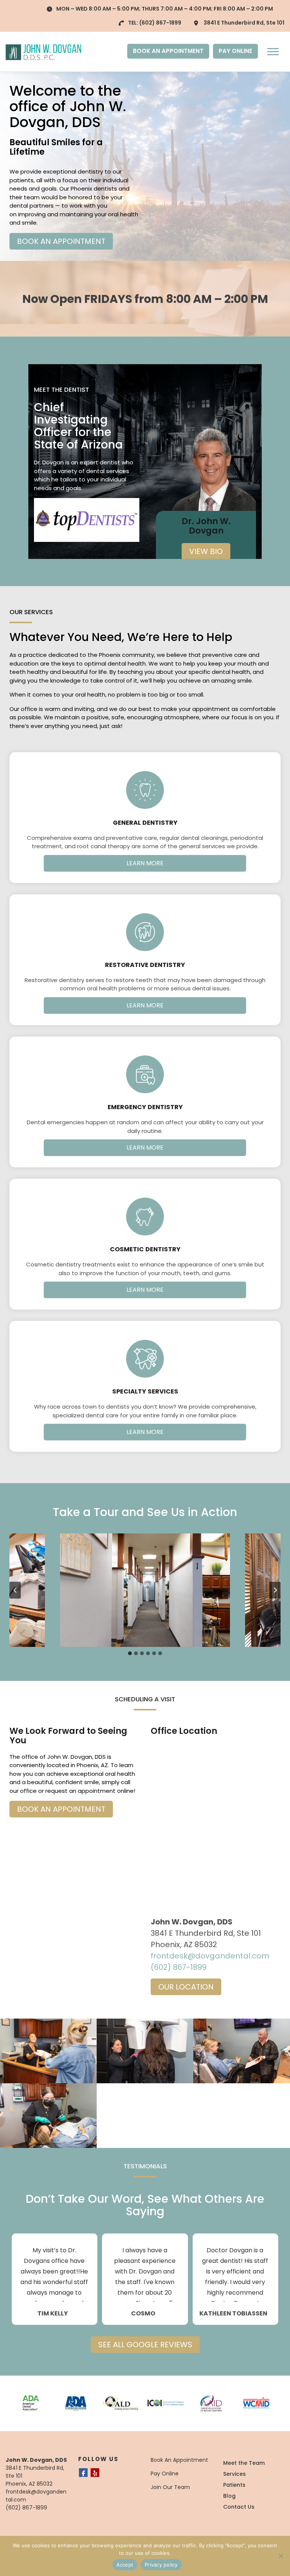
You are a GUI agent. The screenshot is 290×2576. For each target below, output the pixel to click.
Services (234, 2474)
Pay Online (165, 2474)
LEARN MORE (145, 863)
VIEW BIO (206, 551)
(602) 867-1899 (160, 23)
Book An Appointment (179, 2460)
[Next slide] (275, 1590)
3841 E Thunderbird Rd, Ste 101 (244, 23)
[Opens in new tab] (87, 520)
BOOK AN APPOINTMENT (168, 51)
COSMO (143, 2314)
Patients (234, 2485)
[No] (281, 2556)
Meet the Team (244, 2463)
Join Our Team (170, 2487)
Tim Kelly (53, 2314)
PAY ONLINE (235, 51)
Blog (229, 2496)
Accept (125, 2565)
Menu (274, 51)
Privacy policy (161, 2565)
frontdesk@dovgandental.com (210, 1956)
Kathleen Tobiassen (233, 2314)
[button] (145, 1590)
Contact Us (239, 2507)
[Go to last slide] (15, 1590)
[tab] (130, 1653)
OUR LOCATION (186, 1987)
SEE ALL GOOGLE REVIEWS (145, 2345)
